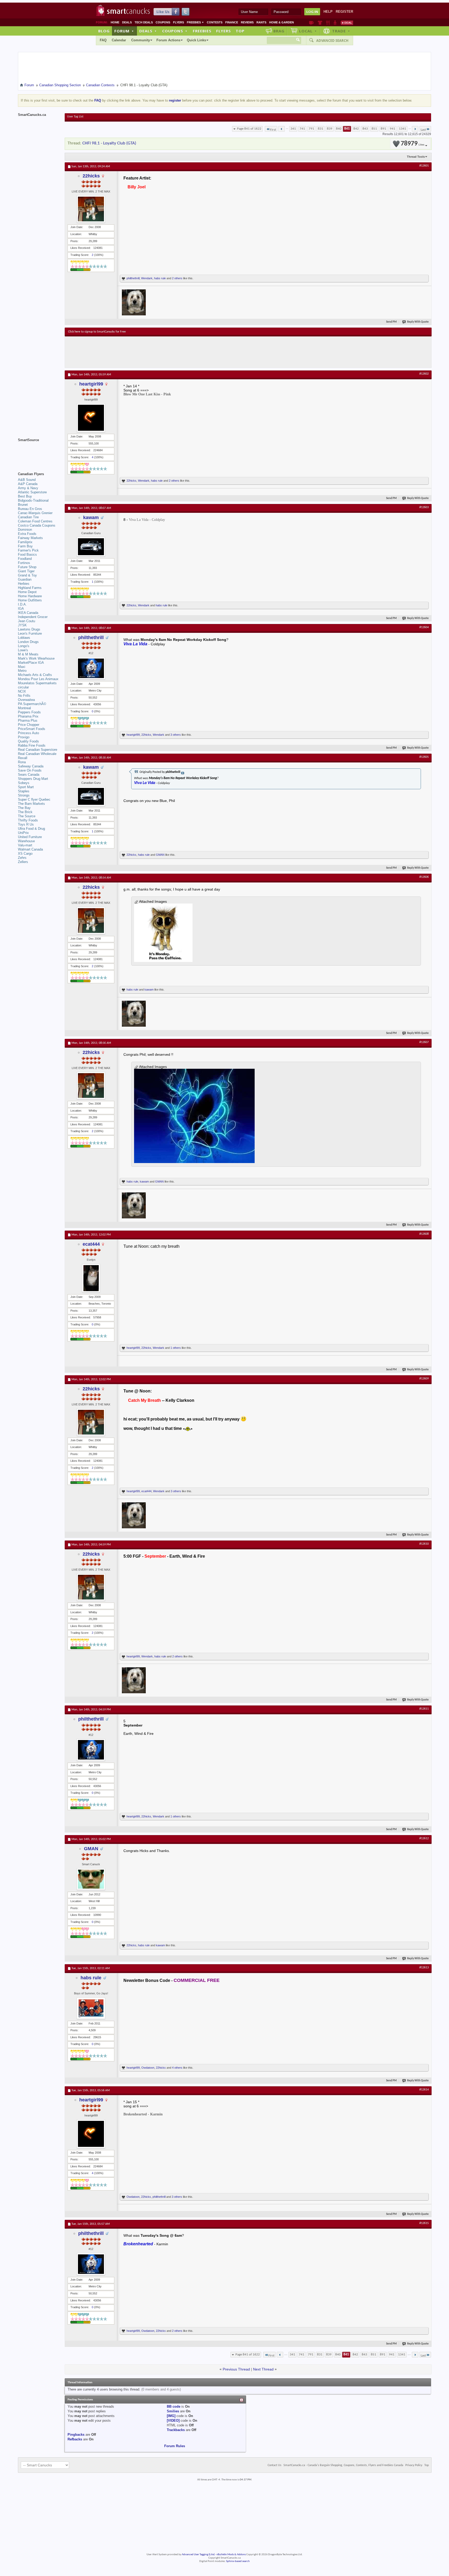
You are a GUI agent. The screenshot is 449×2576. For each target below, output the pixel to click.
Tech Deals (144, 22)
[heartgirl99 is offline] (91, 418)
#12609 (424, 1379)
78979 (412, 144)
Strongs (24, 795)
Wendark (147, 278)
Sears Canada (29, 775)
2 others (177, 278)
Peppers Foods (29, 712)
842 (356, 129)
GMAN (160, 855)
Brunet (23, 505)
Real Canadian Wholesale (37, 754)
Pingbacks (76, 2435)
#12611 (424, 1709)
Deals (127, 22)
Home (115, 22)
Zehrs (22, 858)
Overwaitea (26, 700)
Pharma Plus (28, 721)
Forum (124, 31)
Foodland (25, 559)
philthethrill (133, 278)
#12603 (424, 507)
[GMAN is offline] (91, 1879)
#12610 (424, 1544)
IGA (21, 609)
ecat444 (91, 1244)
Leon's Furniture (30, 633)
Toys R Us (26, 824)
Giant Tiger (26, 571)
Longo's (24, 646)
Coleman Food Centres (35, 521)
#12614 (424, 2090)
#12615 (424, 2223)
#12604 (424, 627)
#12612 (424, 1838)
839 (330, 129)
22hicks (91, 176)
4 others (177, 2068)
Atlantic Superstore (32, 492)
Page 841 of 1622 (249, 129)
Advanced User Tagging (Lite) (198, 2555)
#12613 (424, 1968)
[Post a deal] (347, 23)
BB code (174, 2406)
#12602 (424, 374)
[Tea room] (311, 23)
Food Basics (27, 555)
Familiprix (25, 542)
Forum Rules (175, 2446)
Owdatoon (148, 2068)
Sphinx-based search (238, 2561)
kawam (91, 517)
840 (339, 129)
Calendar (119, 40)
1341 (402, 129)
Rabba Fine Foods (32, 745)
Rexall (23, 758)
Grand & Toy (27, 575)
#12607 (424, 1042)
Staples (24, 791)
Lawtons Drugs (29, 629)
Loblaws (24, 638)
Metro (22, 671)
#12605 (424, 757)
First (273, 130)
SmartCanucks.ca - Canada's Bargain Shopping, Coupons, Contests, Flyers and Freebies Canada (343, 2465)
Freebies (195, 22)
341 (293, 129)
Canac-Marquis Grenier (35, 513)
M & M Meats (28, 654)
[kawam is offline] (91, 547)
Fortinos (24, 563)
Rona (22, 762)
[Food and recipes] (328, 23)
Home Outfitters (30, 600)
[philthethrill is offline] (91, 668)
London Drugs (28, 642)
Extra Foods (27, 534)
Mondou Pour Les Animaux (38, 679)
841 (347, 129)
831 (321, 129)
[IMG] (171, 2416)
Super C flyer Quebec (34, 799)
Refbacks (75, 2439)
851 (374, 129)
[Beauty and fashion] (320, 23)
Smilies (173, 2411)
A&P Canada (28, 484)
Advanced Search (332, 41)
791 (311, 129)
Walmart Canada (30, 849)
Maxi (22, 667)
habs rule (160, 278)
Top (240, 31)
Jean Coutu (27, 621)
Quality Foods (28, 741)
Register (344, 12)
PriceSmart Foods (32, 729)
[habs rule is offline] (91, 2008)
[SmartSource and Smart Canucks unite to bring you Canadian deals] (39, 452)
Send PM (391, 322)
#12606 (424, 877)
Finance (232, 22)
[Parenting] (335, 23)
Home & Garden (282, 22)
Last (423, 130)
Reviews (247, 22)
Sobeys (24, 783)
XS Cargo (25, 854)
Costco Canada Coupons (37, 525)
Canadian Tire (28, 517)
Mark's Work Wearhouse (36, 658)
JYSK (22, 625)
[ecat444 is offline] (91, 1278)
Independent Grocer (33, 617)
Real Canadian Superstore (38, 750)
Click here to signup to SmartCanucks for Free (97, 332)
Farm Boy (25, 546)
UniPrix (23, 833)
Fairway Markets (30, 538)
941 (392, 129)
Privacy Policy (414, 2465)
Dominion (25, 530)
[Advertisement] (163, 352)
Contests (215, 22)
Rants (261, 22)
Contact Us (275, 2465)
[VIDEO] (173, 2421)
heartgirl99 (91, 384)
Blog (104, 31)
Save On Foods (30, 770)
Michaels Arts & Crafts (35, 675)
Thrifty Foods (28, 820)
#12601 (424, 166)
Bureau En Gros (30, 509)
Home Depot (27, 592)
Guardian (25, 579)
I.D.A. (22, 604)
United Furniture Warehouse (30, 839)
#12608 (424, 1234)
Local (308, 31)
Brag (279, 31)
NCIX (22, 691)
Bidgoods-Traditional (33, 500)
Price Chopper (29, 725)
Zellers (23, 862)
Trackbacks (176, 2430)
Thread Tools (416, 157)
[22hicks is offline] (91, 209)
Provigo (24, 737)
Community (141, 40)
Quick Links (196, 40)
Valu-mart (25, 845)
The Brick (25, 812)
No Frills (24, 696)
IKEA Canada (28, 613)
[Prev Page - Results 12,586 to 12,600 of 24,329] (282, 129)
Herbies (24, 584)
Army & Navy (28, 488)
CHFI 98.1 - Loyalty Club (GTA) (109, 143)
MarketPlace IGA (31, 663)
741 (302, 129)
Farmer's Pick (28, 550)
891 (383, 129)
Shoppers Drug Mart (33, 779)
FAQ (103, 40)
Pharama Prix (28, 716)
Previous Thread (236, 2369)
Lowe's (23, 650)
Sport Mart (26, 787)
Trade (341, 31)
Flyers (179, 22)
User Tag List (75, 117)
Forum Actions (168, 40)
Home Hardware (30, 596)
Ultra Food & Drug (31, 829)
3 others (176, 735)
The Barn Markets (31, 804)
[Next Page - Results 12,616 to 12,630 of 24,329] (415, 129)
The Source (27, 816)
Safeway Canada (31, 766)
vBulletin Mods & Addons (231, 2555)
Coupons (163, 22)
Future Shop (27, 567)
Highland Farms (30, 588)
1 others (176, 1348)
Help (328, 12)
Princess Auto (28, 733)
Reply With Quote (418, 322)
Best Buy (25, 496)
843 (365, 129)
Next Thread (263, 2369)
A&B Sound (27, 480)
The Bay (24, 808)
